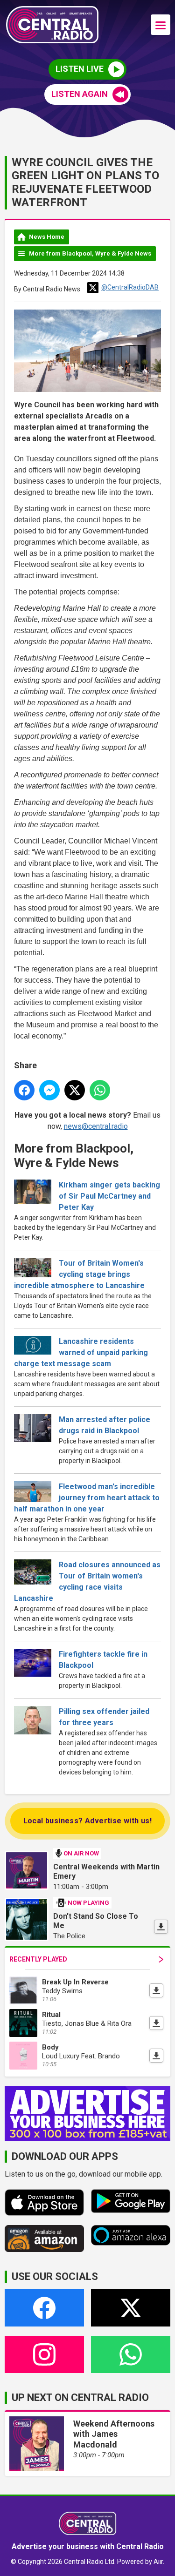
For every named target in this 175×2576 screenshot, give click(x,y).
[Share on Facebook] (24, 1090)
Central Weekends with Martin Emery (106, 1871)
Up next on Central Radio (80, 2397)
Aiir (158, 2562)
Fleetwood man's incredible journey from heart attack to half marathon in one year (87, 1498)
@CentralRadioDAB (130, 287)
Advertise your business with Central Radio (88, 2546)
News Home (47, 237)
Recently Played (38, 1959)
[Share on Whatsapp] (100, 1090)
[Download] (161, 1927)
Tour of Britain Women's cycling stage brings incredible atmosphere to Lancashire (79, 1274)
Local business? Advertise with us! (88, 1821)
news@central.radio (96, 1126)
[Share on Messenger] (49, 1090)
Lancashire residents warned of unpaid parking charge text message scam (81, 1352)
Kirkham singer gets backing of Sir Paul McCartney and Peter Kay (109, 1196)
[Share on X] (75, 1090)
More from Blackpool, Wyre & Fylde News (90, 253)
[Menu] (161, 25)
